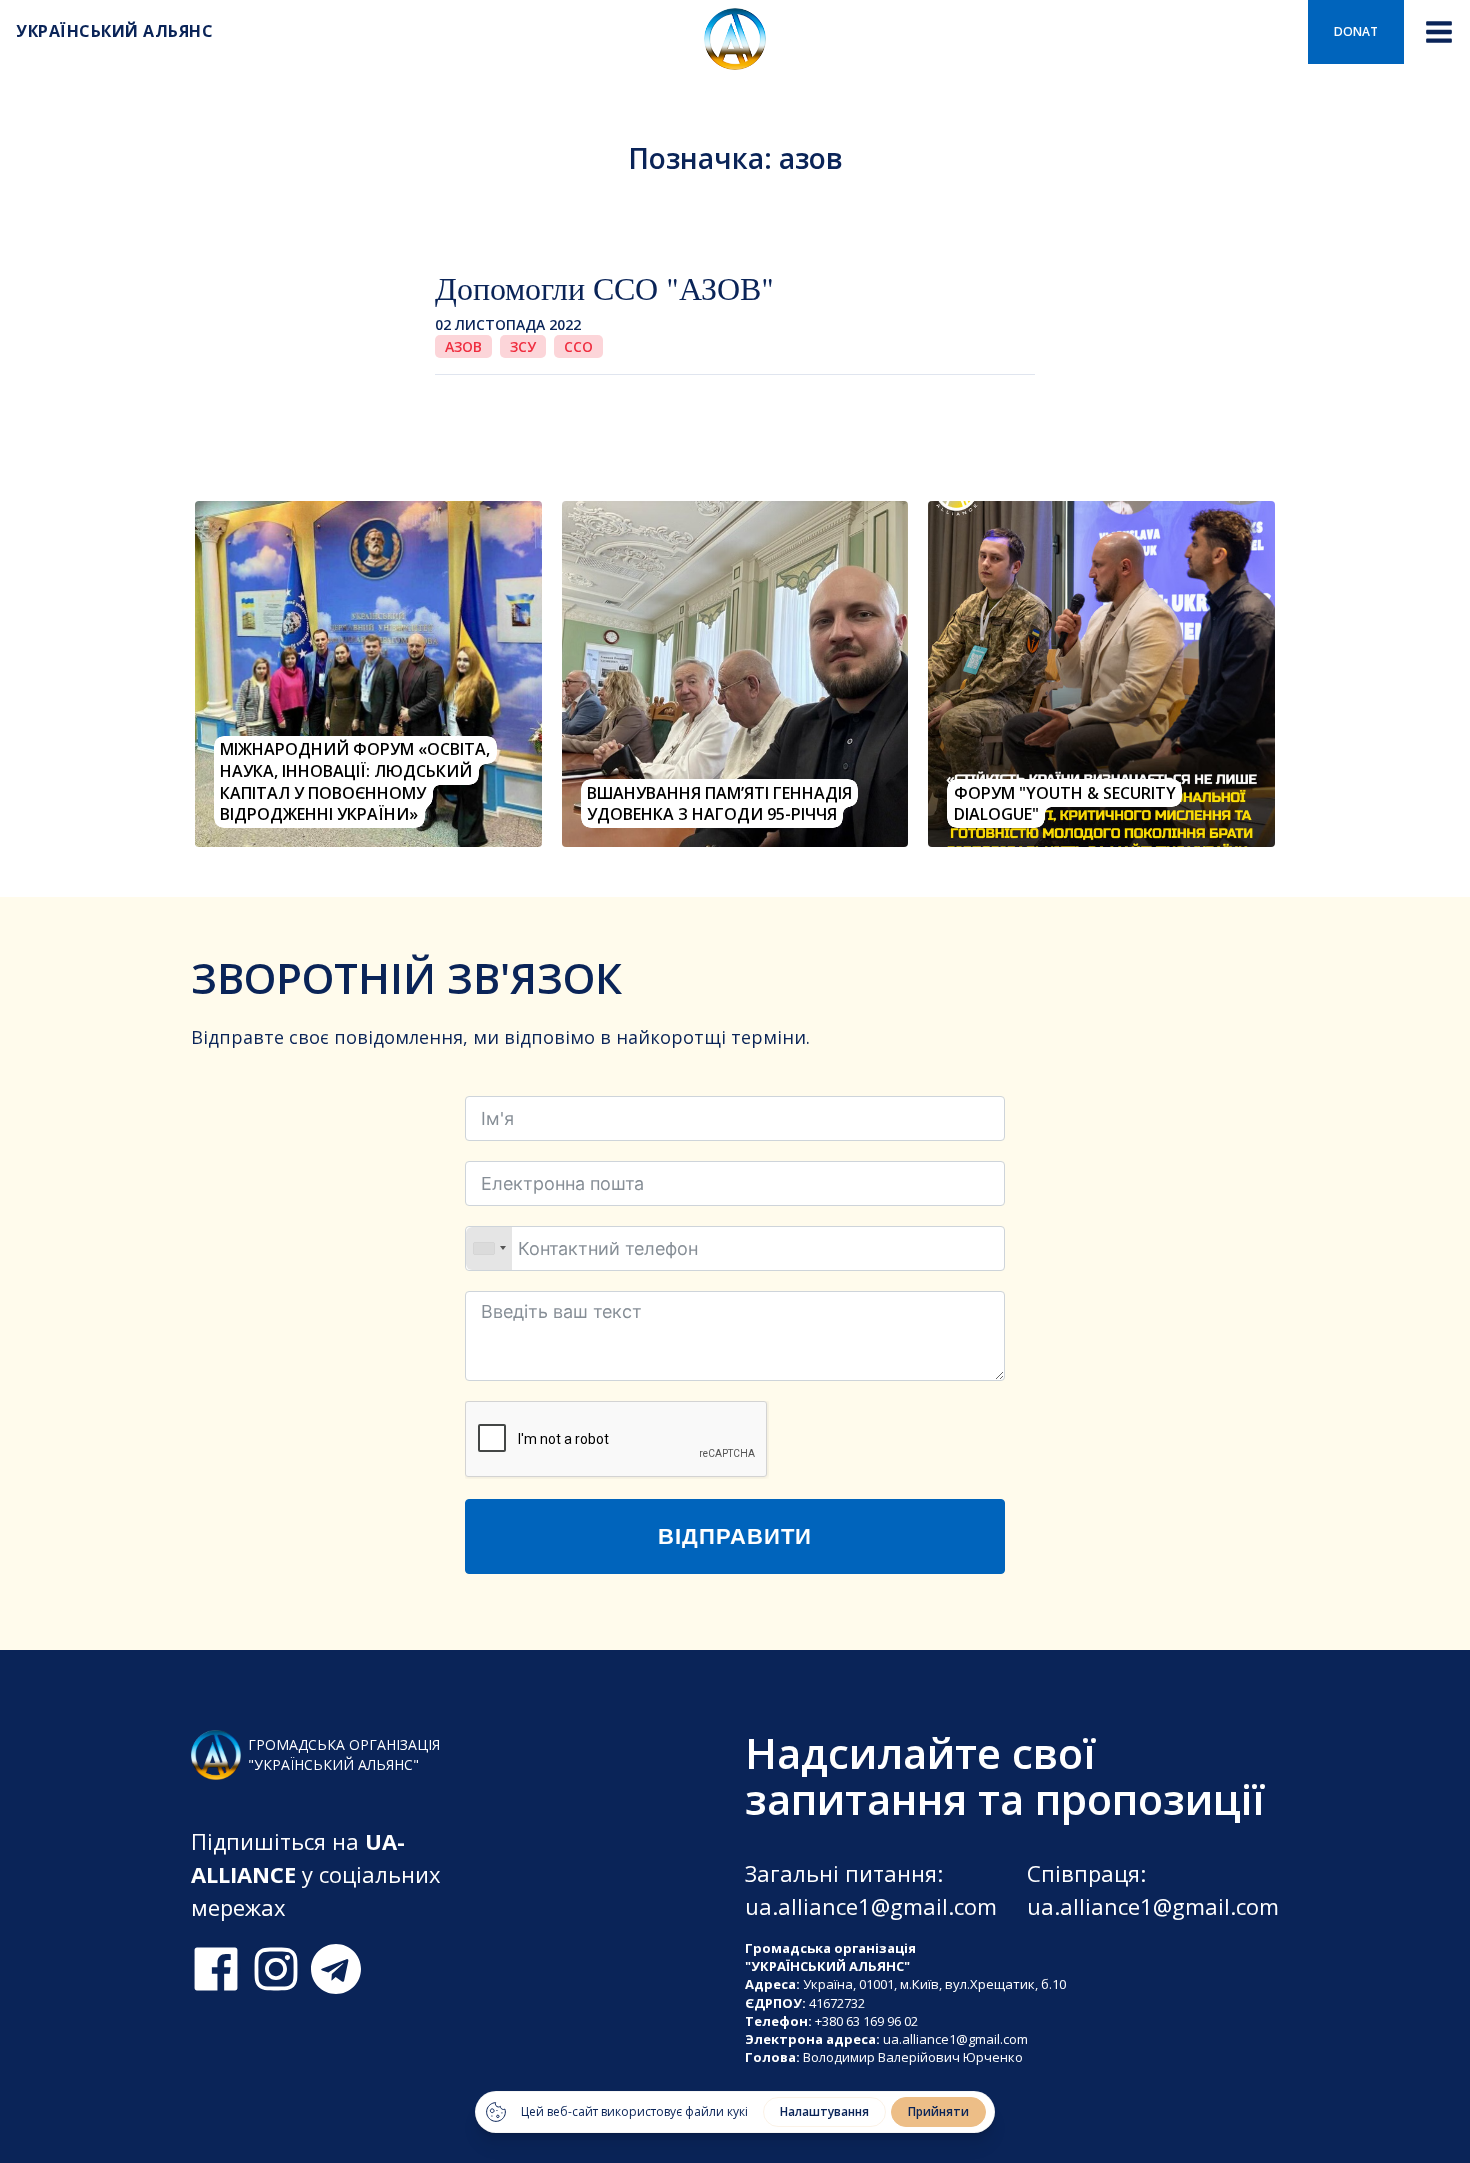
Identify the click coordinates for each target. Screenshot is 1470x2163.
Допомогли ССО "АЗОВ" (604, 287)
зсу (523, 346)
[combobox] (489, 1248)
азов (463, 346)
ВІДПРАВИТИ (735, 1536)
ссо (578, 346)
